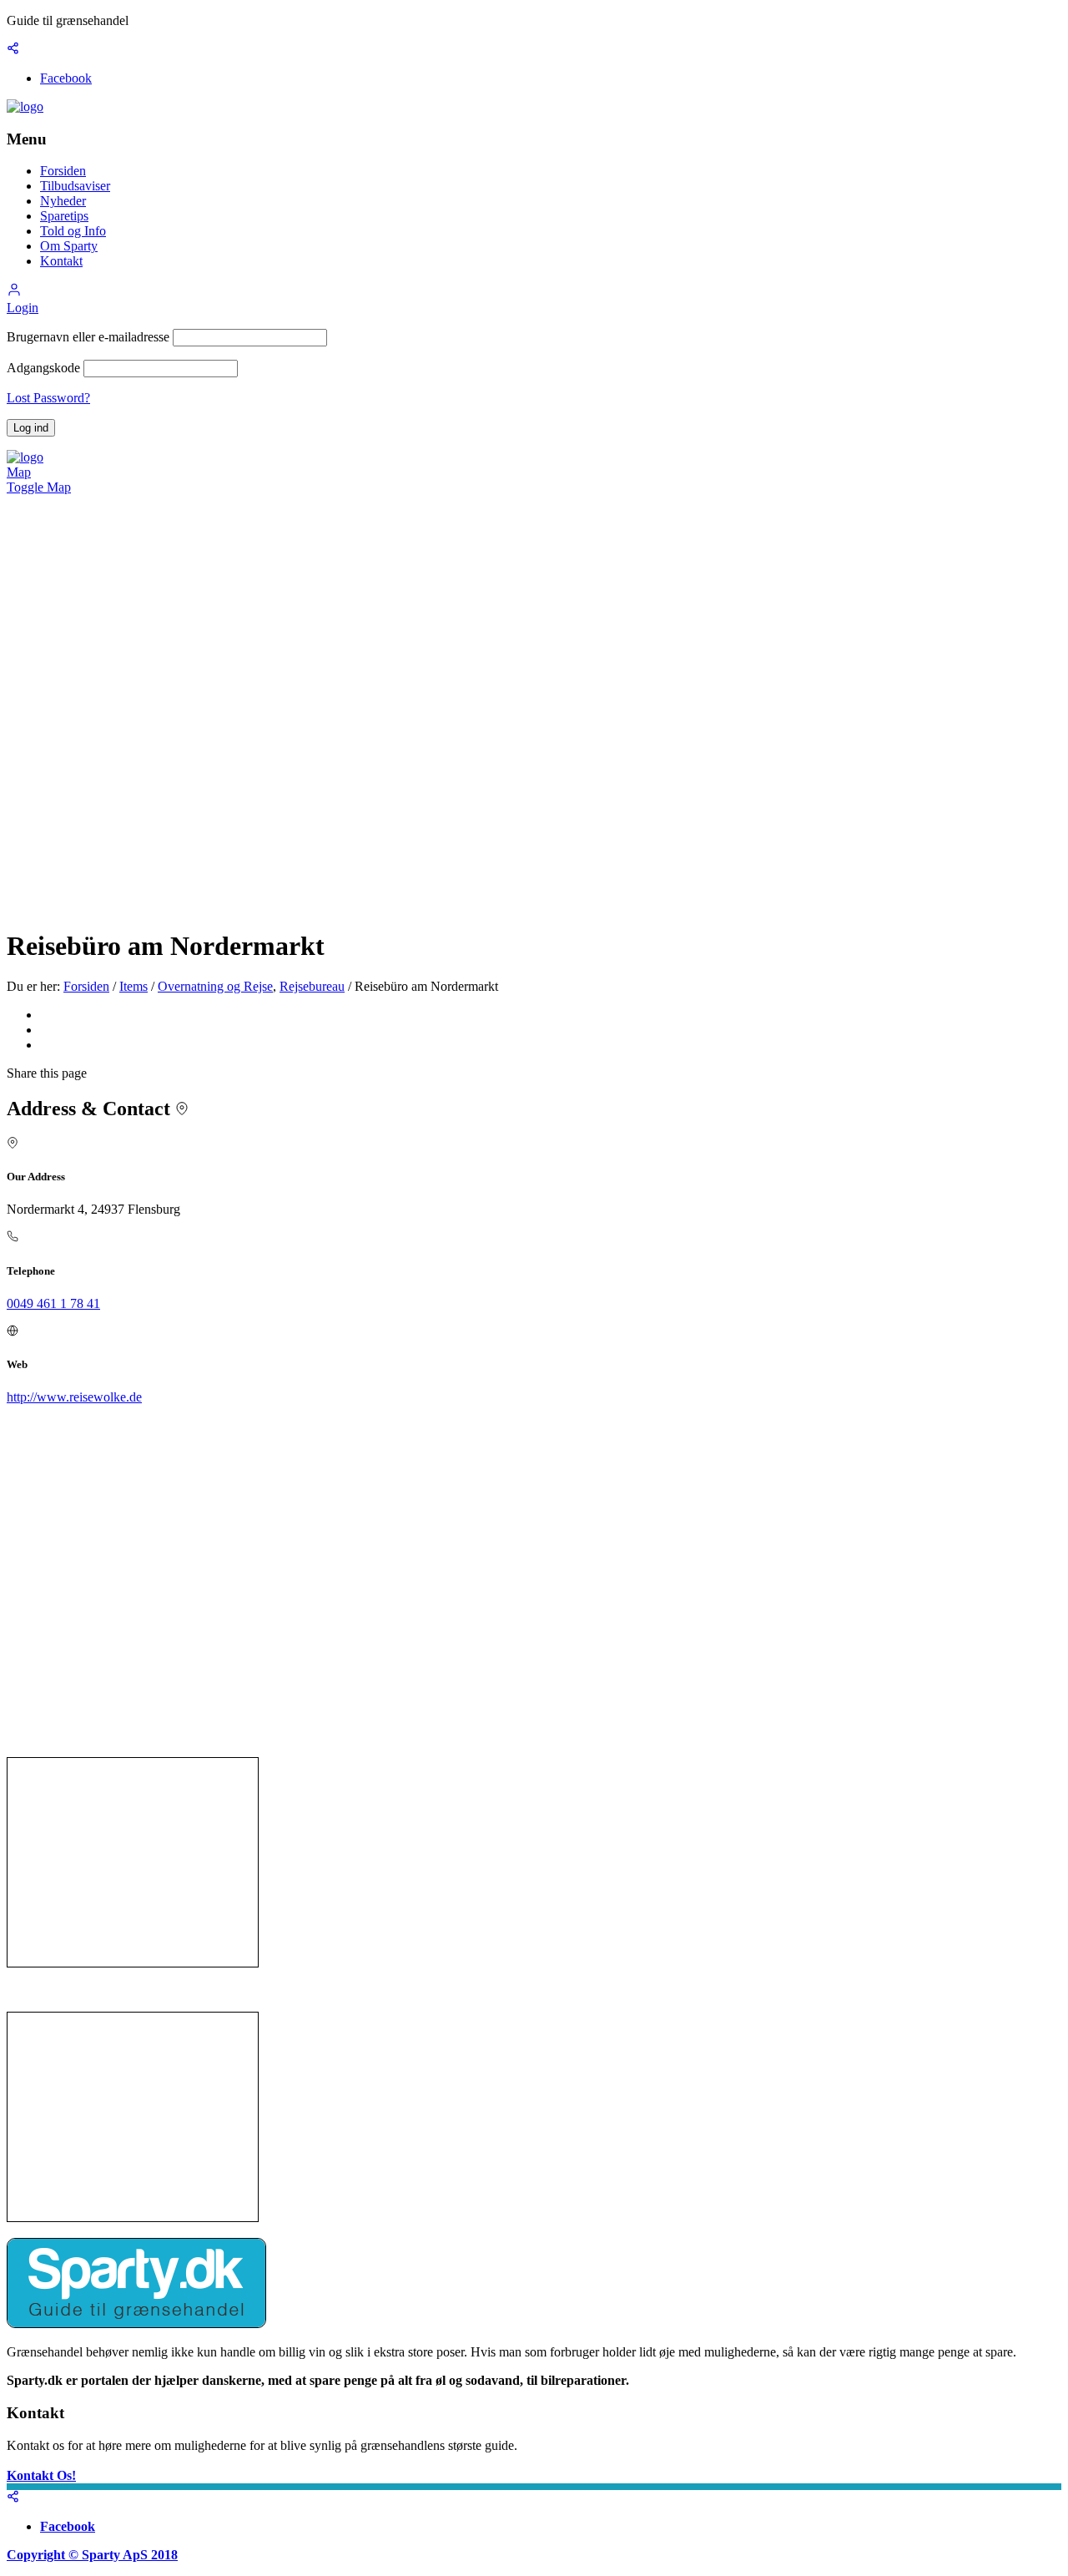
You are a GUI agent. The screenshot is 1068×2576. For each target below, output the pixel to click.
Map (19, 472)
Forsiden (63, 171)
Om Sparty (69, 246)
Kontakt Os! (41, 2475)
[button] (14, 293)
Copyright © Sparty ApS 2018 (92, 2555)
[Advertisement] (133, 1862)
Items (133, 986)
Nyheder (63, 201)
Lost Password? (48, 398)
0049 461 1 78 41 (53, 1303)
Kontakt (61, 261)
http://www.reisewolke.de (74, 1397)
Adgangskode (43, 368)
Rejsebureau (312, 986)
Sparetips (64, 216)
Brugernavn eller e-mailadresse (88, 337)
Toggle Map (39, 487)
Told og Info (73, 231)
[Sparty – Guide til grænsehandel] (25, 106)
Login (23, 308)
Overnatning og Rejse (215, 986)
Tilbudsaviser (75, 186)
